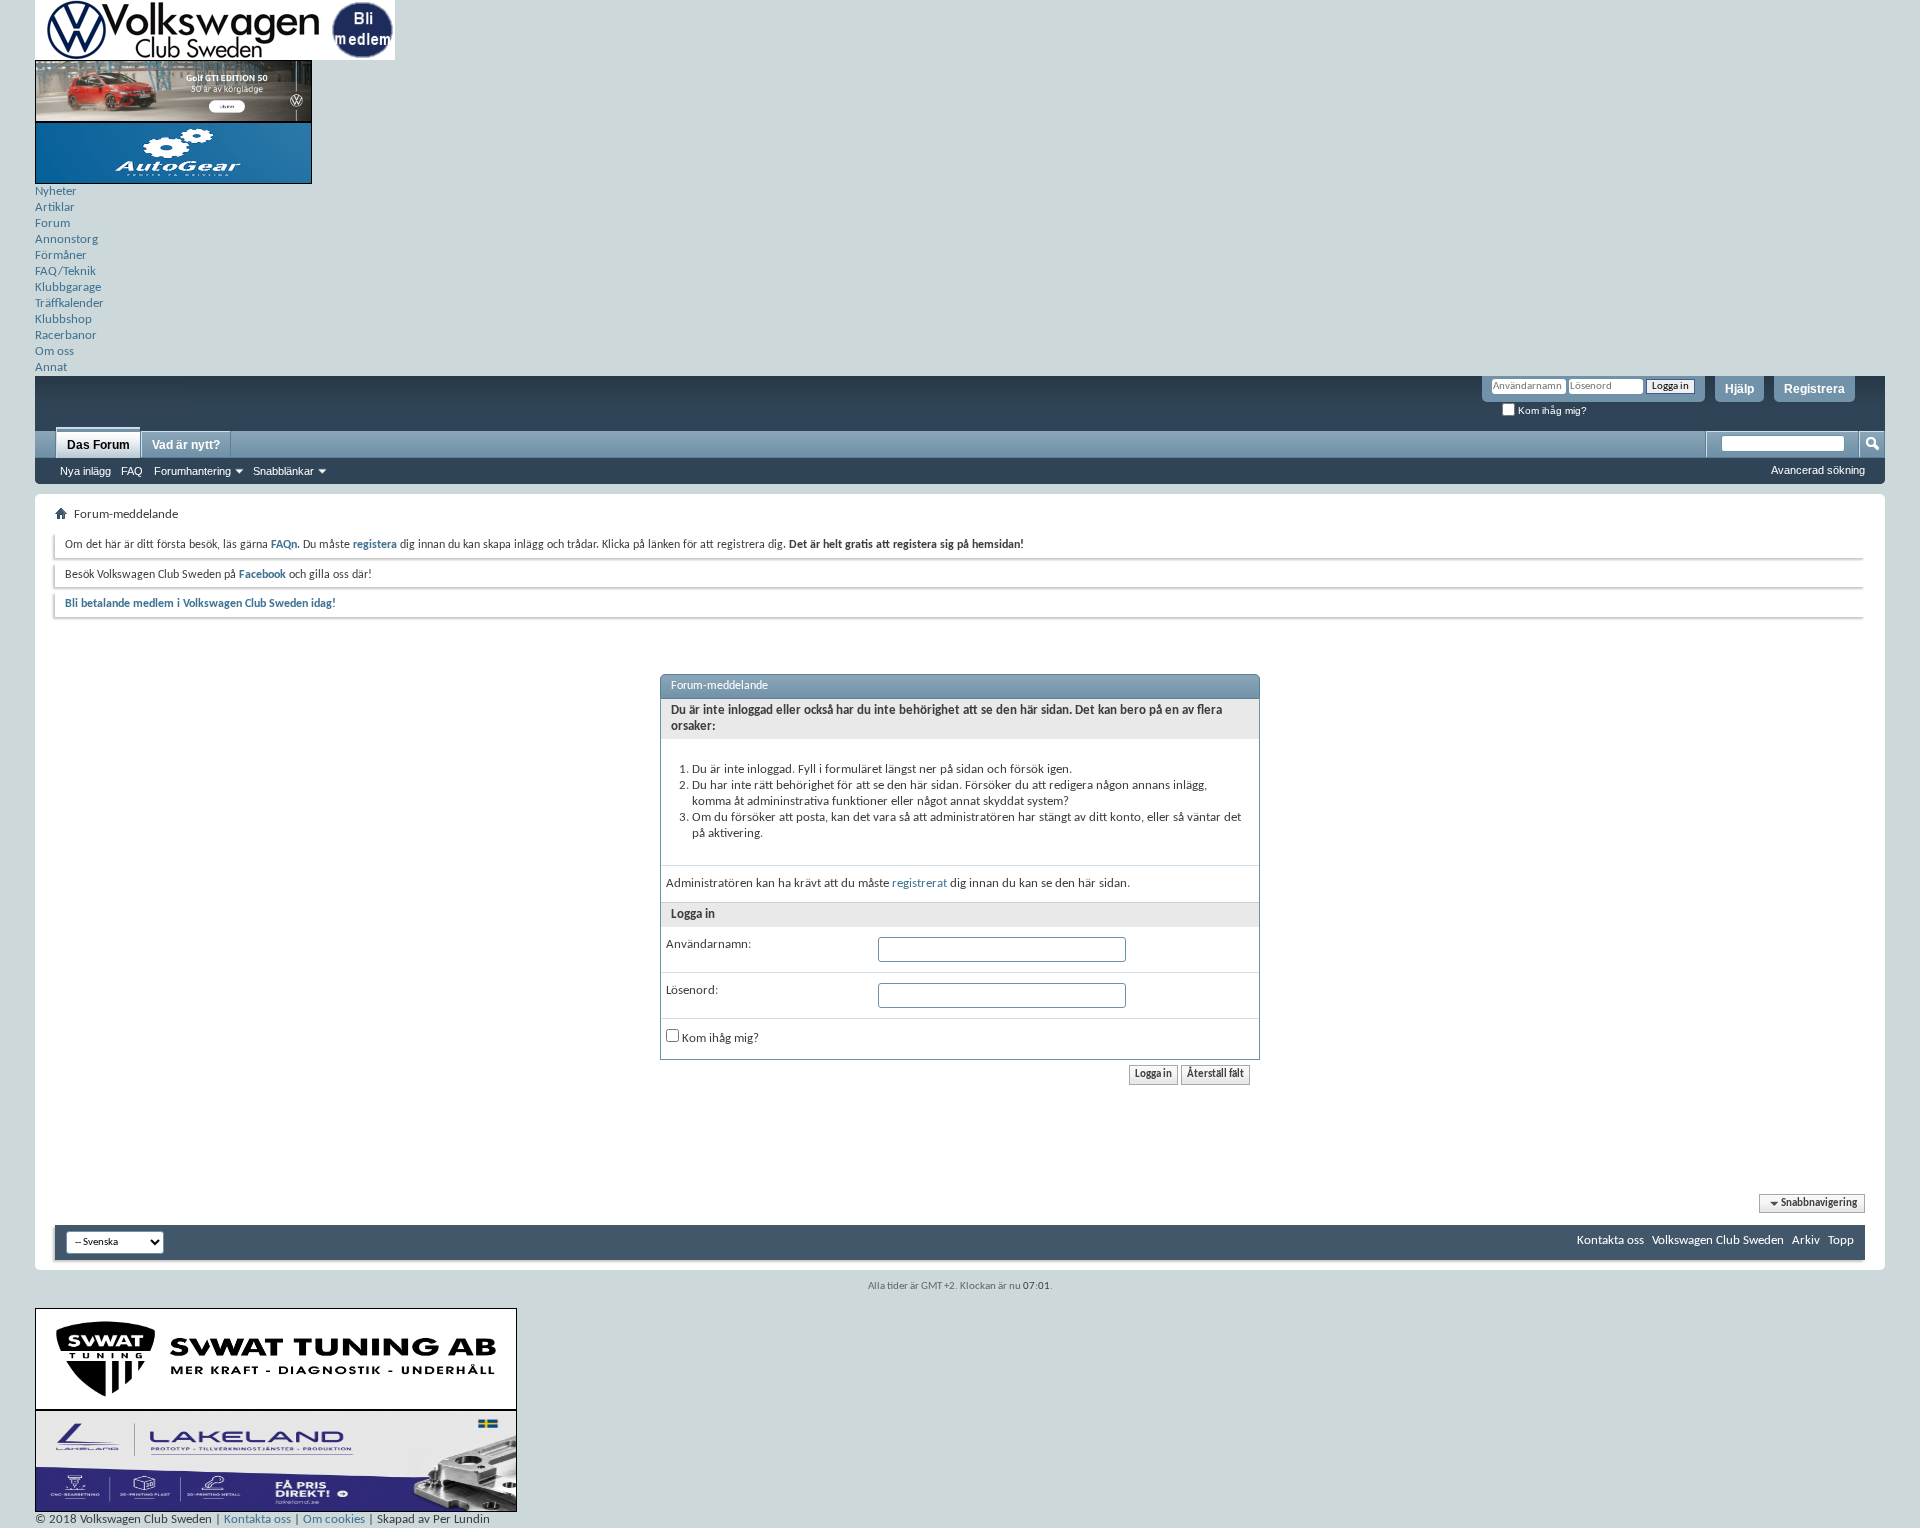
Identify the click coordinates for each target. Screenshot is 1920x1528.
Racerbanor (66, 335)
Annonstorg (66, 239)
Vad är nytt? (186, 445)
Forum (52, 223)
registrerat (919, 883)
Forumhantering (192, 471)
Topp (1841, 1240)
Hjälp (1739, 389)
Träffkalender (69, 303)
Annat (51, 367)
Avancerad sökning (1818, 470)
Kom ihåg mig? (1551, 410)
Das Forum (98, 445)
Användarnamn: (708, 944)
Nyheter (56, 191)
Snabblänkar (283, 471)
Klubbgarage (68, 287)
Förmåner (61, 255)
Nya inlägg (85, 471)
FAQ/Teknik (65, 271)
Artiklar (55, 207)
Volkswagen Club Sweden (1718, 1240)
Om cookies (334, 1519)
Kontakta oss (1610, 1240)
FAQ (132, 471)
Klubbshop (63, 319)
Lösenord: (692, 990)
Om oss (54, 351)
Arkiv (1806, 1240)
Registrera (1814, 389)
